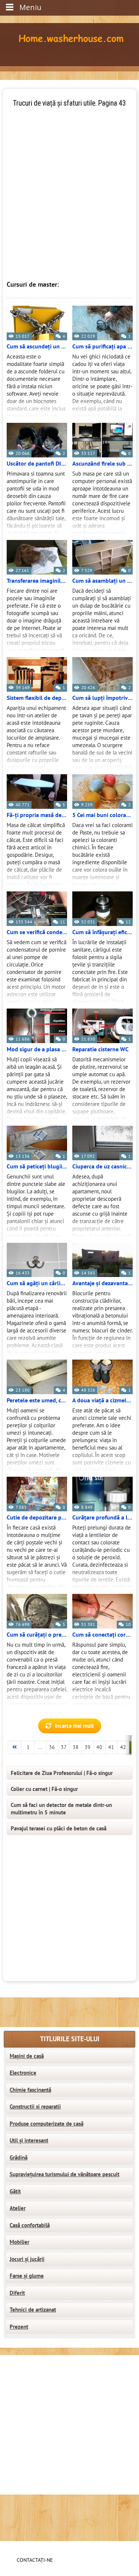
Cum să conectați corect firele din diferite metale (102, 1635)
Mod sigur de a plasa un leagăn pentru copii (37, 1049)
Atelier (18, 2208)
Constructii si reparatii (35, 2107)
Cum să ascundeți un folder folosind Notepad (37, 347)
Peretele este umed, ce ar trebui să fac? (37, 1400)
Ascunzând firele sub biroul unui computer (102, 464)
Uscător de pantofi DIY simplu (37, 464)
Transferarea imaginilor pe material (37, 581)
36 (52, 1747)
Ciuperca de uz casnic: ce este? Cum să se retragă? (102, 1167)
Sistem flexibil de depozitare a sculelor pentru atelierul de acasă (37, 698)
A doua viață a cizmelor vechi (102, 1400)
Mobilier (19, 2242)
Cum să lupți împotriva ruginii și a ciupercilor (102, 698)
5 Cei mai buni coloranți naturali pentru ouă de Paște (102, 815)
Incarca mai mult (74, 1726)
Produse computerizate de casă (47, 2124)
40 (99, 1747)
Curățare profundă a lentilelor (102, 1518)
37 (64, 1747)
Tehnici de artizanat (33, 2310)
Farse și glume (27, 2276)
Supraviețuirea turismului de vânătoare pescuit (64, 2174)
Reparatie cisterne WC (100, 1049)
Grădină (19, 2158)
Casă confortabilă (30, 2225)
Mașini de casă (27, 2056)
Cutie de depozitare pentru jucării (37, 1518)
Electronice (23, 2073)
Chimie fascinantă (30, 2090)
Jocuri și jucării (27, 2259)
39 (87, 1747)
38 (76, 1747)
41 (111, 1747)
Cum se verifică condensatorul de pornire (37, 932)
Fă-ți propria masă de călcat (37, 815)
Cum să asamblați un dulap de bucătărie (102, 581)
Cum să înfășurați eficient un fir (102, 932)
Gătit (15, 2191)
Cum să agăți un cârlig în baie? (37, 1283)
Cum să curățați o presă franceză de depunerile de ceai (37, 1635)
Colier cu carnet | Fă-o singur (44, 1789)
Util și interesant (29, 2141)
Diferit (17, 2293)
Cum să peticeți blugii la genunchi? (37, 1167)
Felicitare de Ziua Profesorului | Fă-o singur (62, 1773)
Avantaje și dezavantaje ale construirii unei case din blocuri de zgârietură (102, 1283)
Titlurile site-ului (70, 2039)
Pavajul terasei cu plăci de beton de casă (59, 1829)
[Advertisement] (69, 178)
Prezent (19, 2327)
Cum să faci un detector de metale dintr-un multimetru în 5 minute (61, 1809)
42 (123, 1747)
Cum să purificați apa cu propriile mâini (102, 347)
